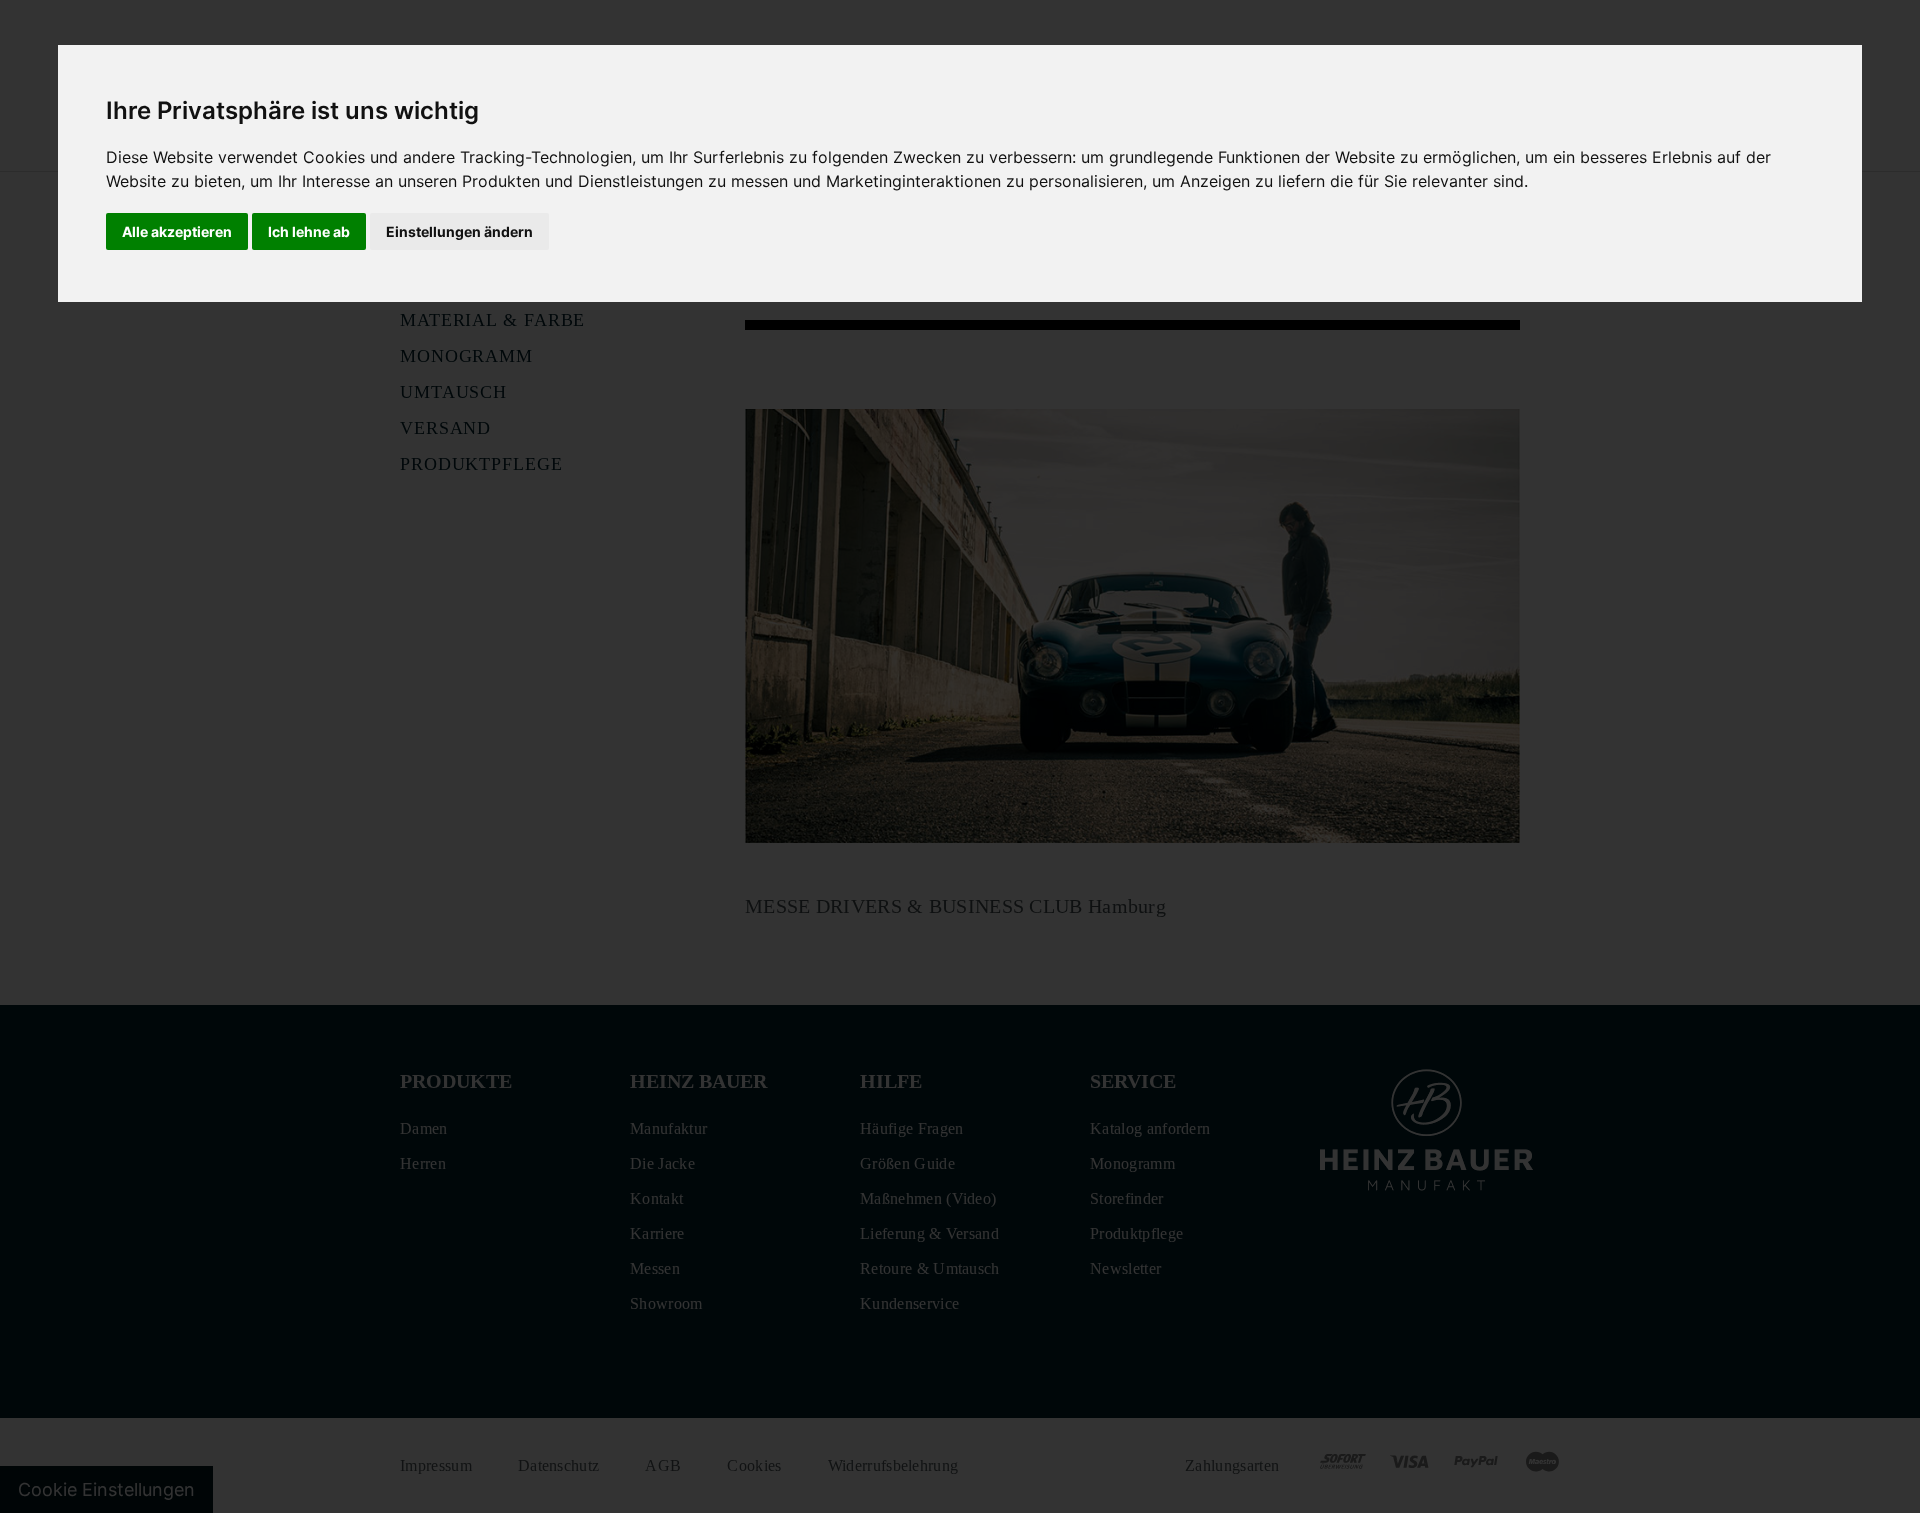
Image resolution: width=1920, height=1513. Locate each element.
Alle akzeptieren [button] (177, 231)
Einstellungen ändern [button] (459, 231)
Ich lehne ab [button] (309, 231)
